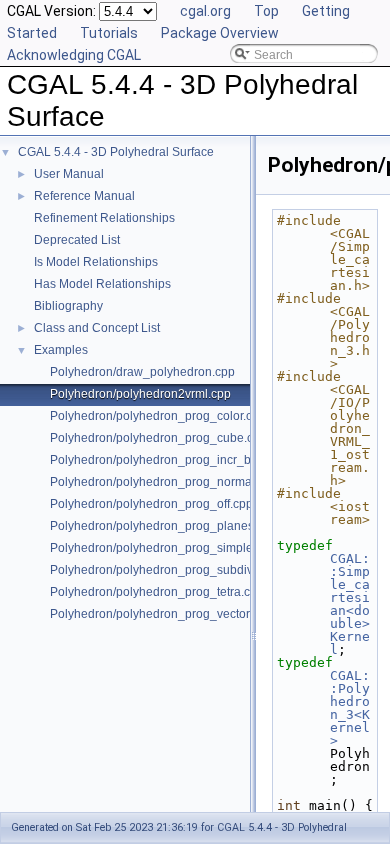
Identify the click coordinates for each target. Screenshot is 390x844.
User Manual (69, 174)
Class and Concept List (97, 328)
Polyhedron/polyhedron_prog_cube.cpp (158, 438)
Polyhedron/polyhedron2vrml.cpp (140, 394)
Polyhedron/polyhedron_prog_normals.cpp (167, 482)
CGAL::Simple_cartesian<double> (350, 591)
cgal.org (205, 11)
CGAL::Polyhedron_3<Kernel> (350, 708)
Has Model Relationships (102, 284)
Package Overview (220, 33)
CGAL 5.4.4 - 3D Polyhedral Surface (116, 152)
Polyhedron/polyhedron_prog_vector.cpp (161, 614)
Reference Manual (84, 196)
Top (266, 11)
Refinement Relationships (104, 218)
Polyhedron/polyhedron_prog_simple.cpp (163, 548)
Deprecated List (77, 240)
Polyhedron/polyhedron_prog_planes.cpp (163, 526)
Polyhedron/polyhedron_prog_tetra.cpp (157, 592)
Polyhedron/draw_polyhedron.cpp (142, 372)
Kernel (350, 643)
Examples (61, 350)
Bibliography (68, 306)
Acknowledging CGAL (74, 55)
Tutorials (109, 33)
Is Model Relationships (96, 262)
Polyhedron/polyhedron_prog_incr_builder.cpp (177, 460)
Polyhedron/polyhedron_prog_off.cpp (151, 504)
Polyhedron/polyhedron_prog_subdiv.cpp (162, 570)
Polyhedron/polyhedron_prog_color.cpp (158, 416)
